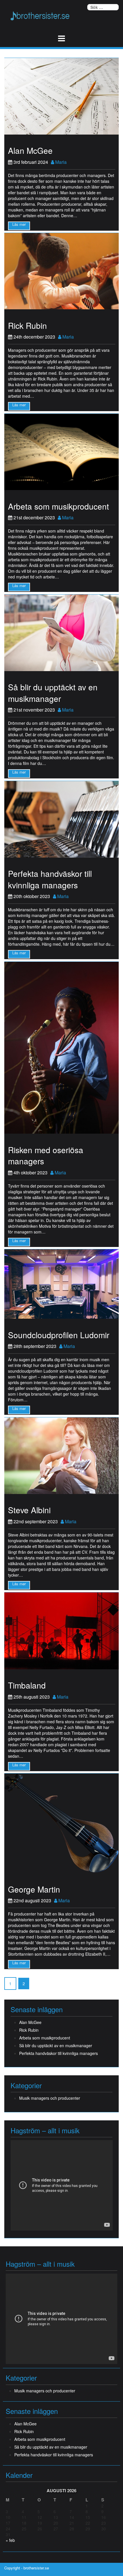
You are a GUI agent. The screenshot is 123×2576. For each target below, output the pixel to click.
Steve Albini (29, 1510)
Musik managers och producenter (50, 2098)
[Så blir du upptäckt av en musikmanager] (61, 632)
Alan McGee (30, 150)
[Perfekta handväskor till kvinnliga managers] (61, 819)
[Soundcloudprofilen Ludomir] (61, 1283)
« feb (10, 2540)
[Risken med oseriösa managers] (61, 1047)
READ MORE (19, 226)
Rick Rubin (27, 325)
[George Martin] (61, 1823)
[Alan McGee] (61, 96)
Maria (60, 162)
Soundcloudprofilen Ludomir (59, 1335)
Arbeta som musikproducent (58, 506)
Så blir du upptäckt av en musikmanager (53, 693)
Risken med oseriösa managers (46, 1155)
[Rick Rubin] (61, 271)
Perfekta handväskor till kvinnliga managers (50, 879)
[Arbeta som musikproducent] (61, 451)
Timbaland (27, 1685)
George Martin (34, 1889)
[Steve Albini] (61, 1455)
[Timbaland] (61, 1630)
